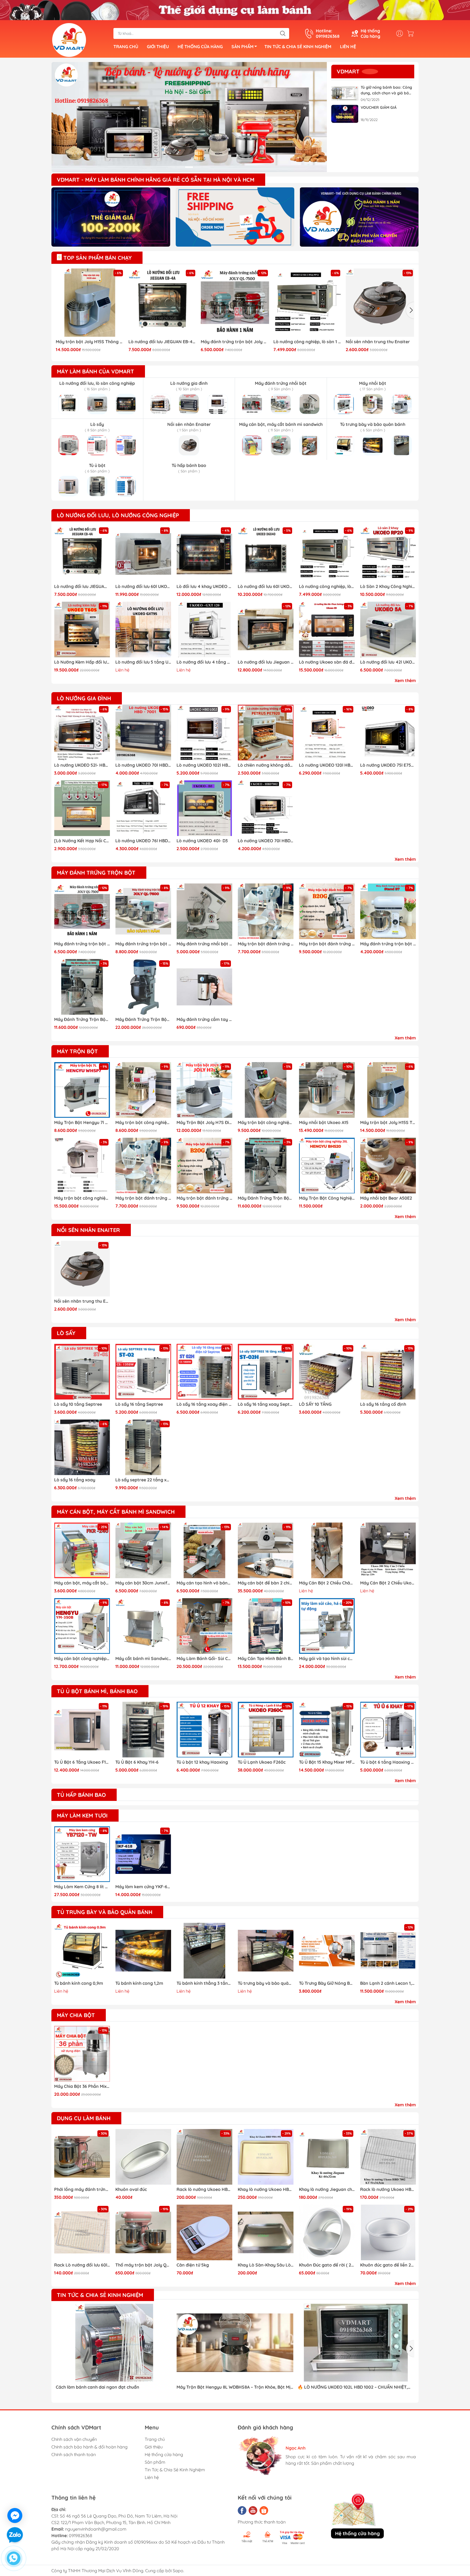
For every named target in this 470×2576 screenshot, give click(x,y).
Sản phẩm (242, 47)
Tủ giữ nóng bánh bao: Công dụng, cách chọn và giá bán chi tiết (386, 90)
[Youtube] (253, 2510)
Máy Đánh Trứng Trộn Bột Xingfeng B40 (143, 1019)
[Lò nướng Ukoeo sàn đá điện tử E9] (327, 629)
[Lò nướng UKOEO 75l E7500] (388, 733)
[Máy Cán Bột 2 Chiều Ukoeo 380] (388, 1550)
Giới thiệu (158, 47)
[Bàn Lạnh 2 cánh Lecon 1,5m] (388, 1951)
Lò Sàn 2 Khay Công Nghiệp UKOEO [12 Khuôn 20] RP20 (388, 586)
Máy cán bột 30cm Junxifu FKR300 (143, 1583)
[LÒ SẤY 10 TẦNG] (327, 1372)
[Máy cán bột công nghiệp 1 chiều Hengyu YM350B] (82, 1626)
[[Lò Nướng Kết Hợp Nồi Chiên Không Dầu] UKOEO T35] (82, 808)
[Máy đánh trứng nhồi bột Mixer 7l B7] (204, 911)
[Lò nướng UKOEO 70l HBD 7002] (266, 808)
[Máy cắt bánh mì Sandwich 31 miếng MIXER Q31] (143, 1626)
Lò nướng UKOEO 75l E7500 (388, 765)
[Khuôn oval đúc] (143, 2157)
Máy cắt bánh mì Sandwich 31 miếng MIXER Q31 (143, 1658)
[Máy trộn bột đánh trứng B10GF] (266, 911)
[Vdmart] (69, 39)
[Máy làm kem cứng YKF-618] (143, 1854)
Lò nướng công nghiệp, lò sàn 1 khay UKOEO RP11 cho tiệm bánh (308, 342)
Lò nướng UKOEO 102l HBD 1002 (204, 765)
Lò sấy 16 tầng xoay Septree (266, 1404)
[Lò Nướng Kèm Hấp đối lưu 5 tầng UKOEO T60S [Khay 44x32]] (82, 629)
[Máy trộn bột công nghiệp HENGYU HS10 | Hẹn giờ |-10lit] (143, 1090)
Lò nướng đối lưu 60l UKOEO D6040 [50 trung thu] (266, 586)
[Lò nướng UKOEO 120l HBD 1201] (327, 733)
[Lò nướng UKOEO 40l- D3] (204, 808)
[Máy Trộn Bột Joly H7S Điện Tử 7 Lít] (204, 1090)
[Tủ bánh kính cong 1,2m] (143, 1951)
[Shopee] (264, 2510)
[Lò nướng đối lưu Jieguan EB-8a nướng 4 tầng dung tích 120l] (266, 629)
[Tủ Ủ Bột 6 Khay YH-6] (143, 1730)
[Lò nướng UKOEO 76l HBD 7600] (143, 808)
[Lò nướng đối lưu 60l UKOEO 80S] (143, 554)
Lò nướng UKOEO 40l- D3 (202, 841)
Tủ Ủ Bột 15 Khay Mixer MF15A (327, 1762)
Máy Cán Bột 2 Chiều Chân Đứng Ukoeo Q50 (327, 1583)
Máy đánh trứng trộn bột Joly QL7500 (235, 342)
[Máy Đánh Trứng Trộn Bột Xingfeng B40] (143, 987)
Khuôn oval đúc (131, 2189)
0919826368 (81, 2535)
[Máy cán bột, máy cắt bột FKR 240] (82, 1550)
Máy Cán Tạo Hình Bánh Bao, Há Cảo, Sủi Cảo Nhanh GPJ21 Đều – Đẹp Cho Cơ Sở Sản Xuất (266, 1658)
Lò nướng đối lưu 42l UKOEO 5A (388, 662)
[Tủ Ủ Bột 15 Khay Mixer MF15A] (327, 1730)
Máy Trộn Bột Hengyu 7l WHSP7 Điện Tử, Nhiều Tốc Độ (82, 1122)
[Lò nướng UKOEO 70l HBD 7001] (143, 733)
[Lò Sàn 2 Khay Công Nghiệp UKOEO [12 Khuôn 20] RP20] (388, 554)
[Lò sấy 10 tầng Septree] (82, 1372)
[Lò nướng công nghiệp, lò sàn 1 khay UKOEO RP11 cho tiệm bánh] (308, 303)
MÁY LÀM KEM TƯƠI (82, 1815)
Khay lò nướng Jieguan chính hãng (327, 2189)
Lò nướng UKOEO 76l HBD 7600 (143, 841)
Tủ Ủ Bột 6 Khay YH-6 (137, 1762)
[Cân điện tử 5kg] (204, 2232)
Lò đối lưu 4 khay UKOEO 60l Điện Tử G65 (204, 586)
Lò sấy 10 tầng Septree (78, 1404)
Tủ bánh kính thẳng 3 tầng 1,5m (204, 1983)
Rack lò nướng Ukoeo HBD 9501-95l (204, 2189)
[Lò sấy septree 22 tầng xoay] (143, 1447)
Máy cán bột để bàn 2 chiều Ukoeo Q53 (266, 1583)
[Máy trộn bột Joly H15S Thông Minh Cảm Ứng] (90, 303)
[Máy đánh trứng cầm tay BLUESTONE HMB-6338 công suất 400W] (204, 987)
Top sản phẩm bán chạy (97, 258)
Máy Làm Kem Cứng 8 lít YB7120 (82, 1887)
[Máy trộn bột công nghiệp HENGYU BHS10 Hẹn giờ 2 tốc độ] (266, 1090)
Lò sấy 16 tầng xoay (75, 1480)
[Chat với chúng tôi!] (15, 2515)
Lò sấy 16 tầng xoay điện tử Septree (204, 1404)
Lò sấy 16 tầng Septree (139, 1404)
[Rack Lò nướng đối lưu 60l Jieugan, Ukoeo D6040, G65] (82, 2232)
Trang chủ (126, 47)
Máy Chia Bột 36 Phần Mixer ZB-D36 (82, 2086)
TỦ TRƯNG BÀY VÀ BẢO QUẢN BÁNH (105, 1912)
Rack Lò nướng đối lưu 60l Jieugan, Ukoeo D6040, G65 (82, 2265)
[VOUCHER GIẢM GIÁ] (345, 114)
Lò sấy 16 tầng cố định (383, 1404)
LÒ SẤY (66, 1333)
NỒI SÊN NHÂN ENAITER (88, 1230)
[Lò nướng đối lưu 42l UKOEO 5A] (388, 629)
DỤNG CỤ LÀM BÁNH (84, 2118)
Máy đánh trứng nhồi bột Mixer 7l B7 (204, 944)
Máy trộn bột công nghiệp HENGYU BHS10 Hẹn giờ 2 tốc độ (266, 1122)
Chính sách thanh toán (74, 2454)
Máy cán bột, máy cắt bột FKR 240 (82, 1583)
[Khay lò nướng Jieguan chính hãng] (327, 2157)
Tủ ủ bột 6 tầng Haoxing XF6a (388, 1762)
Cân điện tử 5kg (193, 2265)
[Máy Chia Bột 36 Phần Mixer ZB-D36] (82, 2054)
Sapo (178, 2571)
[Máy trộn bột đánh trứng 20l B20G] (327, 911)
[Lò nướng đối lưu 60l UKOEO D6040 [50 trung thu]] (266, 554)
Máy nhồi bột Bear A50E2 (386, 1198)
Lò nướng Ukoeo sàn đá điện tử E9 (327, 662)
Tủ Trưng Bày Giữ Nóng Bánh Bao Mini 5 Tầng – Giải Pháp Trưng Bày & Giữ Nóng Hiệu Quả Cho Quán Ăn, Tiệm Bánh (327, 1983)
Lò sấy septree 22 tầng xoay (143, 1480)
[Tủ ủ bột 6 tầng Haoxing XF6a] (388, 1730)
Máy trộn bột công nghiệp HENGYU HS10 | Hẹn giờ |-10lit (143, 1122)
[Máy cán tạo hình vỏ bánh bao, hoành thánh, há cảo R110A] (204, 1550)
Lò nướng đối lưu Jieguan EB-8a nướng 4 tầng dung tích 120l (266, 662)
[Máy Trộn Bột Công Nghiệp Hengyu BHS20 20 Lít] (327, 1165)
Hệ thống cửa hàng (200, 47)
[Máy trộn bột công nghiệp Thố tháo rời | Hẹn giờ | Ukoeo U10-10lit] (82, 1165)
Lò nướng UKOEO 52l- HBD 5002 (82, 765)
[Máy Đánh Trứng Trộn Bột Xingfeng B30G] (82, 987)
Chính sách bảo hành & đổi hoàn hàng (89, 2447)
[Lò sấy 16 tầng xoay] (82, 1447)
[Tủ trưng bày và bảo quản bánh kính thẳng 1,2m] (266, 1951)
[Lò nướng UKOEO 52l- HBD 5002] (82, 733)
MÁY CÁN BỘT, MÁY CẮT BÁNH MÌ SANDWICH (116, 1512)
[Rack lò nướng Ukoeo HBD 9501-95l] (204, 2157)
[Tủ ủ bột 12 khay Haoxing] (204, 1730)
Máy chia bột (76, 2015)
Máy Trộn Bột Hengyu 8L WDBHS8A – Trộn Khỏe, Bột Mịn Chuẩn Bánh (235, 2387)
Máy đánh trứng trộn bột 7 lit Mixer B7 (388, 944)
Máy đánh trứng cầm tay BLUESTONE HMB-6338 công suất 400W (204, 1019)
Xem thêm (405, 680)
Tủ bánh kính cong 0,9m (79, 1983)
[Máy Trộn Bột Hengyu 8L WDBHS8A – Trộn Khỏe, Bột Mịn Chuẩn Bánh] (235, 2343)
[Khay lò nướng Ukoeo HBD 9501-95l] (266, 2157)
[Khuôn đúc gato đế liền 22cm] (388, 2232)
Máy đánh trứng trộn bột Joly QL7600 (143, 944)
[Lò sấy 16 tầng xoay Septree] (266, 1372)
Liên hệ (348, 47)
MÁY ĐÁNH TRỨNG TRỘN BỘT (96, 873)
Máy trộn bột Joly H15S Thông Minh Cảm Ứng (90, 342)
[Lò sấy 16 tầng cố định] (388, 1372)
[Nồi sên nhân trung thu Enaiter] (380, 303)
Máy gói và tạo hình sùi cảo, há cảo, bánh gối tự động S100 (327, 1658)
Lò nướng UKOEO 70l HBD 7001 (143, 765)
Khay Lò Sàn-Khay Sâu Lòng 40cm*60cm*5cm (266, 2265)
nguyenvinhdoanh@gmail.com (96, 2529)
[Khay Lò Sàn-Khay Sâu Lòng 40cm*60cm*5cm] (266, 2232)
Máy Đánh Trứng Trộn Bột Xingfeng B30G (82, 1019)
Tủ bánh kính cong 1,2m (139, 1983)
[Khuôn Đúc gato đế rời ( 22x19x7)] (327, 2232)
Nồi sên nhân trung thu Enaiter (378, 342)
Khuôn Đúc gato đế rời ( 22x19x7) (327, 2265)
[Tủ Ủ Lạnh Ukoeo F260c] (266, 1730)
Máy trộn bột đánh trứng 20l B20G (327, 944)
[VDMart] (189, 117)
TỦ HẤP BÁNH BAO (81, 1795)
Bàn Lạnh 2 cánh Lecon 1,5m (388, 1983)
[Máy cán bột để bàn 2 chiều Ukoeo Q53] (266, 1550)
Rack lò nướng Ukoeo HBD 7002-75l (388, 2189)
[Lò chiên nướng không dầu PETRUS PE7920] (266, 733)
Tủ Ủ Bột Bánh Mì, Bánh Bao (97, 1691)
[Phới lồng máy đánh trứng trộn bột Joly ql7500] (82, 2157)
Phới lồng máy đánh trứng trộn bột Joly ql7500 (82, 2189)
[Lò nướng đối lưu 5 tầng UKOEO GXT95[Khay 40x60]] (143, 629)
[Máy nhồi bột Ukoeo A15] (327, 1090)
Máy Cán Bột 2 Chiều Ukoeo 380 (388, 1583)
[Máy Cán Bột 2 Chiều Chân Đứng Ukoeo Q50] (327, 1550)
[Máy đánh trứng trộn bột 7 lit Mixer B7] (388, 911)
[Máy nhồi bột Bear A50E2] (388, 1165)
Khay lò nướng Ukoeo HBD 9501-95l (266, 2189)
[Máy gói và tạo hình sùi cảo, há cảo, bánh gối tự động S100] (327, 1626)
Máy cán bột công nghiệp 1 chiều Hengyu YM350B (82, 1658)
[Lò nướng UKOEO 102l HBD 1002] (204, 733)
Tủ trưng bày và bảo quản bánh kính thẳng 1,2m (266, 1983)
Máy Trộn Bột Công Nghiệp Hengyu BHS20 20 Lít (327, 1198)
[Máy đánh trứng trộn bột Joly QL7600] (143, 911)
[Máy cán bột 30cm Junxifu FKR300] (143, 1550)
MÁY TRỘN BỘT (77, 1051)
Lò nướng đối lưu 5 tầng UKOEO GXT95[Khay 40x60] (143, 662)
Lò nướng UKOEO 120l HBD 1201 (327, 765)
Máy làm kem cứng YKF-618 (143, 1887)
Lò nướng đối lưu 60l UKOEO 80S (143, 586)
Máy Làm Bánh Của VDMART (95, 371)
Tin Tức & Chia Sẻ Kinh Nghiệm (298, 47)
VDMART (348, 71)
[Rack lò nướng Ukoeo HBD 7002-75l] (388, 2157)
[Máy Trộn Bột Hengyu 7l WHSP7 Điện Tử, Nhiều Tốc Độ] (82, 1090)
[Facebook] (242, 2510)
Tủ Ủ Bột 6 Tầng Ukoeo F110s (82, 1762)
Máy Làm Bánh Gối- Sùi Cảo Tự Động (204, 1658)
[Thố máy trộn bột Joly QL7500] (143, 2232)
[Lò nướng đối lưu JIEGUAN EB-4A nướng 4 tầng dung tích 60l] (163, 303)
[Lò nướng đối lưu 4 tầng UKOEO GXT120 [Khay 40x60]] (204, 629)
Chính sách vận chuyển (74, 2439)
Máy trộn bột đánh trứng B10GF (266, 944)
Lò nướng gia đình (84, 698)
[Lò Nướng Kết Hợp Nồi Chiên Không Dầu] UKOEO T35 (82, 841)
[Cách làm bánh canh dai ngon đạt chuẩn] (114, 2343)
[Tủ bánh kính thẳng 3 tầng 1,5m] (204, 1951)
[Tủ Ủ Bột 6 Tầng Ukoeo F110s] (82, 1730)
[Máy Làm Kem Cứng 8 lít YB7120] (82, 1854)
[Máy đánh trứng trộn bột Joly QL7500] (235, 303)
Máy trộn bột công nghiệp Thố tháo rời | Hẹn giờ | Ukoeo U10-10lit (82, 1198)
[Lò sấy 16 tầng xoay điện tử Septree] (204, 1372)
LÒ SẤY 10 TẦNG (315, 1404)
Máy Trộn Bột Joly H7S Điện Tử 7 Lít (204, 1122)
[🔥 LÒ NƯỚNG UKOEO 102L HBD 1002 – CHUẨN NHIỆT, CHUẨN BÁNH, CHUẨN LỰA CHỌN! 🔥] (356, 2343)
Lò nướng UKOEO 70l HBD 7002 (266, 841)
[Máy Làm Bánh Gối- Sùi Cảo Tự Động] (204, 1626)
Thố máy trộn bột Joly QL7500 (143, 2265)
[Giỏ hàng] (412, 33)
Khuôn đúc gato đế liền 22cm (388, 2265)
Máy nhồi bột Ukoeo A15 (324, 1122)
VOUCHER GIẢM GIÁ (379, 107)
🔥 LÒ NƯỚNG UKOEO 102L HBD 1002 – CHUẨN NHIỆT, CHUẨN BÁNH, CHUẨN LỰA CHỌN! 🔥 (353, 2387)
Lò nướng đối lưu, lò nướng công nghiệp (118, 515)
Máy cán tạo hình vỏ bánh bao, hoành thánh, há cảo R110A (204, 1583)
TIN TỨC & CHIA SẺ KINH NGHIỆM (100, 2295)
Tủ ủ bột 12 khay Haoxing (202, 1762)
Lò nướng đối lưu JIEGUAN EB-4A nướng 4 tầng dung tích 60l (163, 342)
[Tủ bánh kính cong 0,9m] (82, 1951)
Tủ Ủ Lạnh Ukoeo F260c (262, 1762)
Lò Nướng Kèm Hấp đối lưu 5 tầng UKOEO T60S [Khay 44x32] (82, 662)
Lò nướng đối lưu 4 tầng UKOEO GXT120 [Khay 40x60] (204, 662)
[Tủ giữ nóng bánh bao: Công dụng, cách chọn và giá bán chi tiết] (345, 94)
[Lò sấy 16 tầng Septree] (143, 1372)
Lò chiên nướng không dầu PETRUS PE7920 (266, 765)
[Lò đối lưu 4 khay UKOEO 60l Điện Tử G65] (204, 554)
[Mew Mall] (111, 217)
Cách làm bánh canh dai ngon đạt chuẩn (98, 2387)
